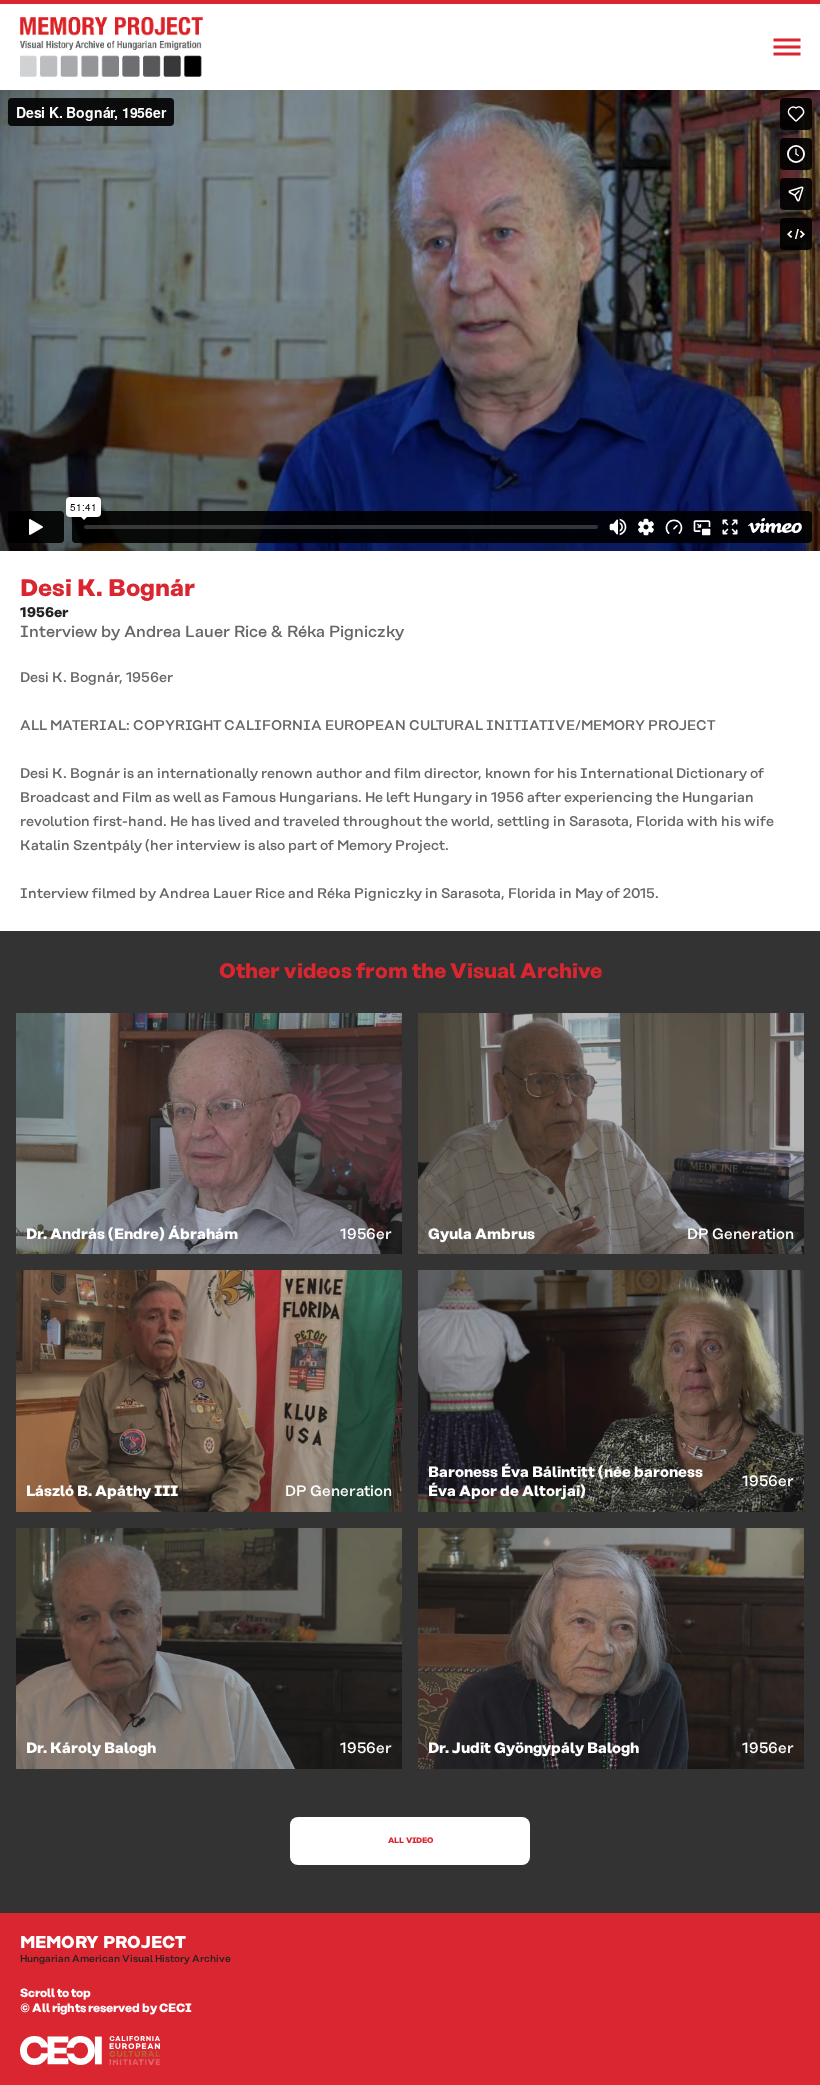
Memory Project (125, 1949)
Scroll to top (55, 1993)
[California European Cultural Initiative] (410, 2050)
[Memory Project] (111, 47)
